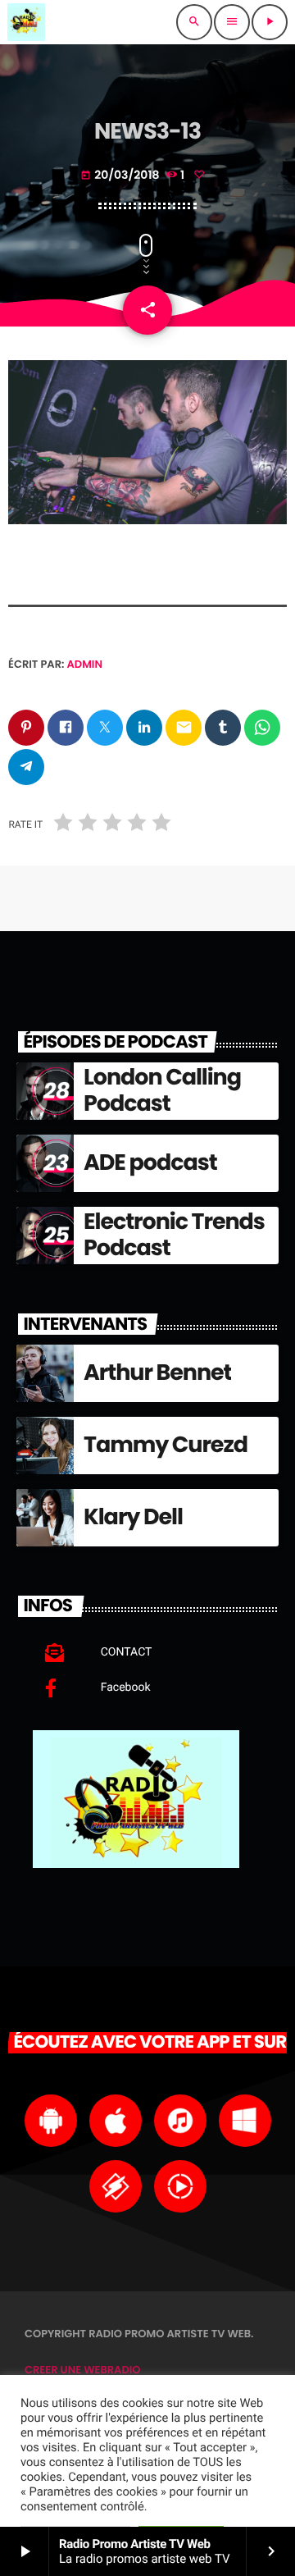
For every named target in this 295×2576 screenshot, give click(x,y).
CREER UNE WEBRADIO (83, 2370)
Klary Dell (133, 1517)
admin (85, 664)
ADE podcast (150, 1163)
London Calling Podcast (162, 1091)
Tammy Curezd (166, 1445)
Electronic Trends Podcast (174, 1235)
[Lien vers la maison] (26, 22)
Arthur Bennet (157, 1373)
